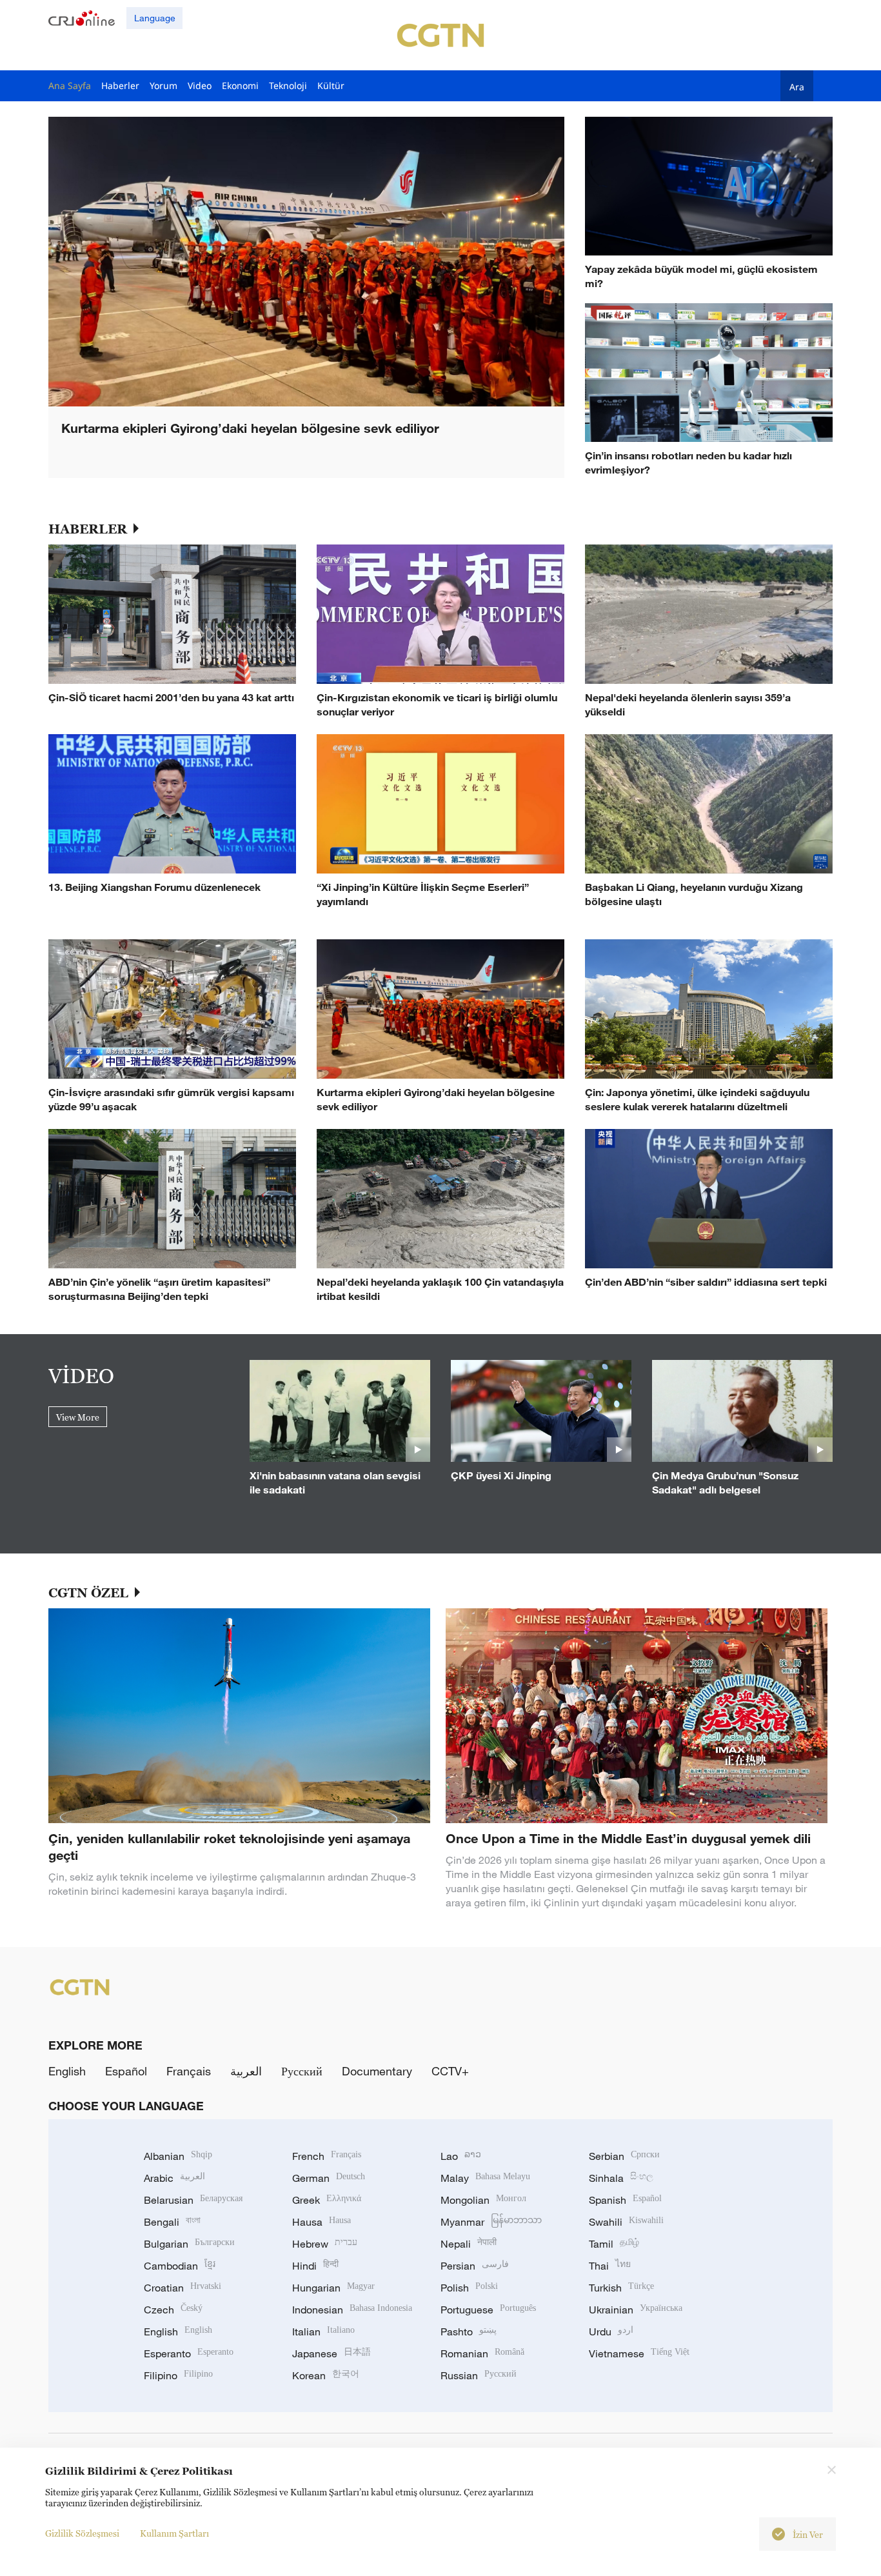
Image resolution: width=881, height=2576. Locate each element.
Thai (610, 2266)
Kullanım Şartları (174, 2533)
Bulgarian (189, 2244)
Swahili (626, 2222)
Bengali (172, 2222)
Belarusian (193, 2200)
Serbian (624, 2156)
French (327, 2156)
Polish (469, 2288)
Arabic (174, 2178)
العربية (246, 2071)
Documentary (377, 2071)
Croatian (183, 2288)
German (329, 2178)
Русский (302, 2071)
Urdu (611, 2331)
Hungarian (333, 2288)
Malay (485, 2178)
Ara (797, 86)
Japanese (332, 2353)
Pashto (469, 2331)
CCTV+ (450, 2071)
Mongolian (483, 2200)
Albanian (178, 2156)
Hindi (315, 2266)
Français (189, 2071)
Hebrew (325, 2244)
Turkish (621, 2288)
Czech (173, 2310)
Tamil (614, 2244)
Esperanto (189, 2353)
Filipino (178, 2375)
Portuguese (488, 2310)
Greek (327, 2200)
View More (78, 1417)
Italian (323, 2331)
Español (126, 2071)
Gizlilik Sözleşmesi (82, 2533)
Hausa (322, 2222)
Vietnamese (639, 2353)
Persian (475, 2266)
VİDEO (81, 1375)
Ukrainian (636, 2310)
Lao (461, 2156)
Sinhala (621, 2178)
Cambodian (180, 2266)
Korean (326, 2375)
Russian (479, 2375)
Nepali (469, 2244)
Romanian (482, 2353)
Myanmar (491, 2222)
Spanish (625, 2200)
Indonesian (352, 2310)
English (67, 2071)
